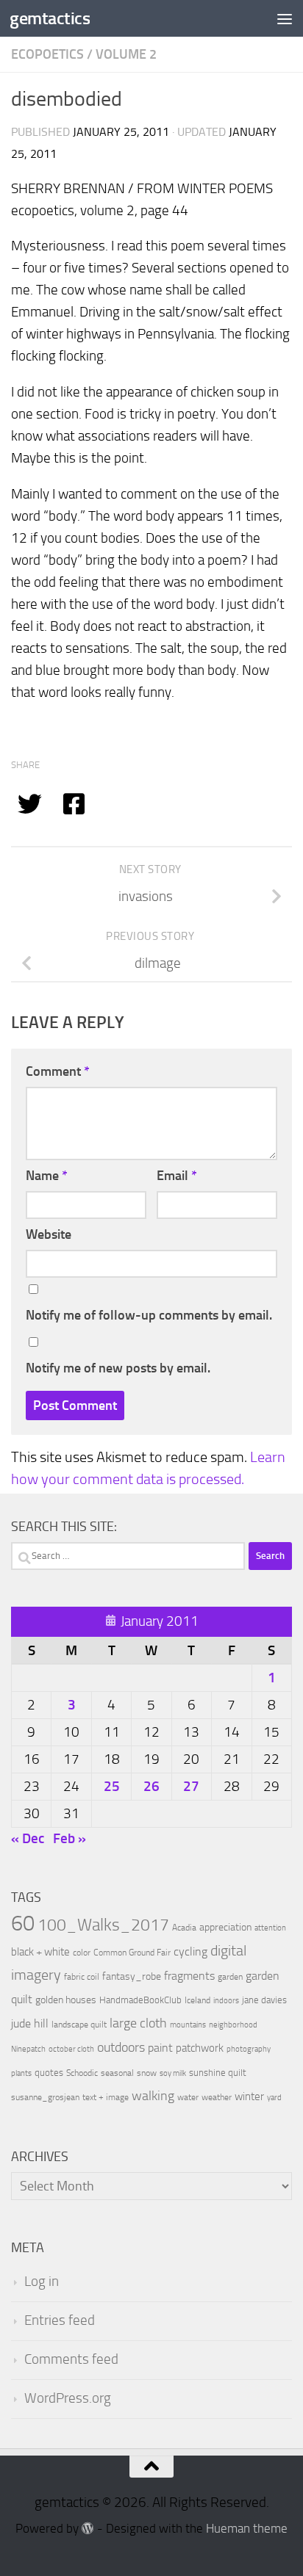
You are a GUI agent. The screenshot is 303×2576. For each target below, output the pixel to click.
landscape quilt (79, 2025)
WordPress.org (68, 2398)
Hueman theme (247, 2529)
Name (47, 1176)
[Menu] (285, 18)
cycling (190, 1951)
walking (153, 2096)
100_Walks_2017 (103, 1925)
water (188, 2097)
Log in (42, 2282)
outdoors (121, 2048)
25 (112, 1786)
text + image (106, 2097)
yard (274, 2098)
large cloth (138, 2023)
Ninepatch (28, 2049)
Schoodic (82, 2073)
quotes (49, 2073)
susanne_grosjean (45, 2097)
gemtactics (50, 18)
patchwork (200, 2048)
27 (191, 1786)
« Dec (28, 1838)
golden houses (66, 2000)
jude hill (30, 2023)
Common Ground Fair (132, 1953)
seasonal (117, 2073)
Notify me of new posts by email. (118, 1368)
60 (23, 1924)
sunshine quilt (218, 2073)
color (82, 1953)
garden (230, 1977)
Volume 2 (126, 54)
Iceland (197, 2000)
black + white (40, 1952)
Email (177, 1176)
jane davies (264, 2000)
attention (270, 1928)
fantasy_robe (132, 1976)
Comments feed (71, 2359)
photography (249, 2049)
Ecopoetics (47, 54)
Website (49, 1234)
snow (147, 2073)
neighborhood (233, 2025)
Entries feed (60, 2320)
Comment (58, 1071)
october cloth (71, 2049)
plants (21, 2073)
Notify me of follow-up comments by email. (149, 1315)
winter (249, 2096)
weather (217, 2097)
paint (160, 2048)
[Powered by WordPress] (88, 2529)
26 (151, 1786)
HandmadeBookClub (140, 2000)
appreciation (225, 1927)
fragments (189, 1976)
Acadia (184, 1928)
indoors (226, 2001)
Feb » (69, 1838)
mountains (188, 2025)
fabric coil (82, 1977)
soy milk (173, 2073)
